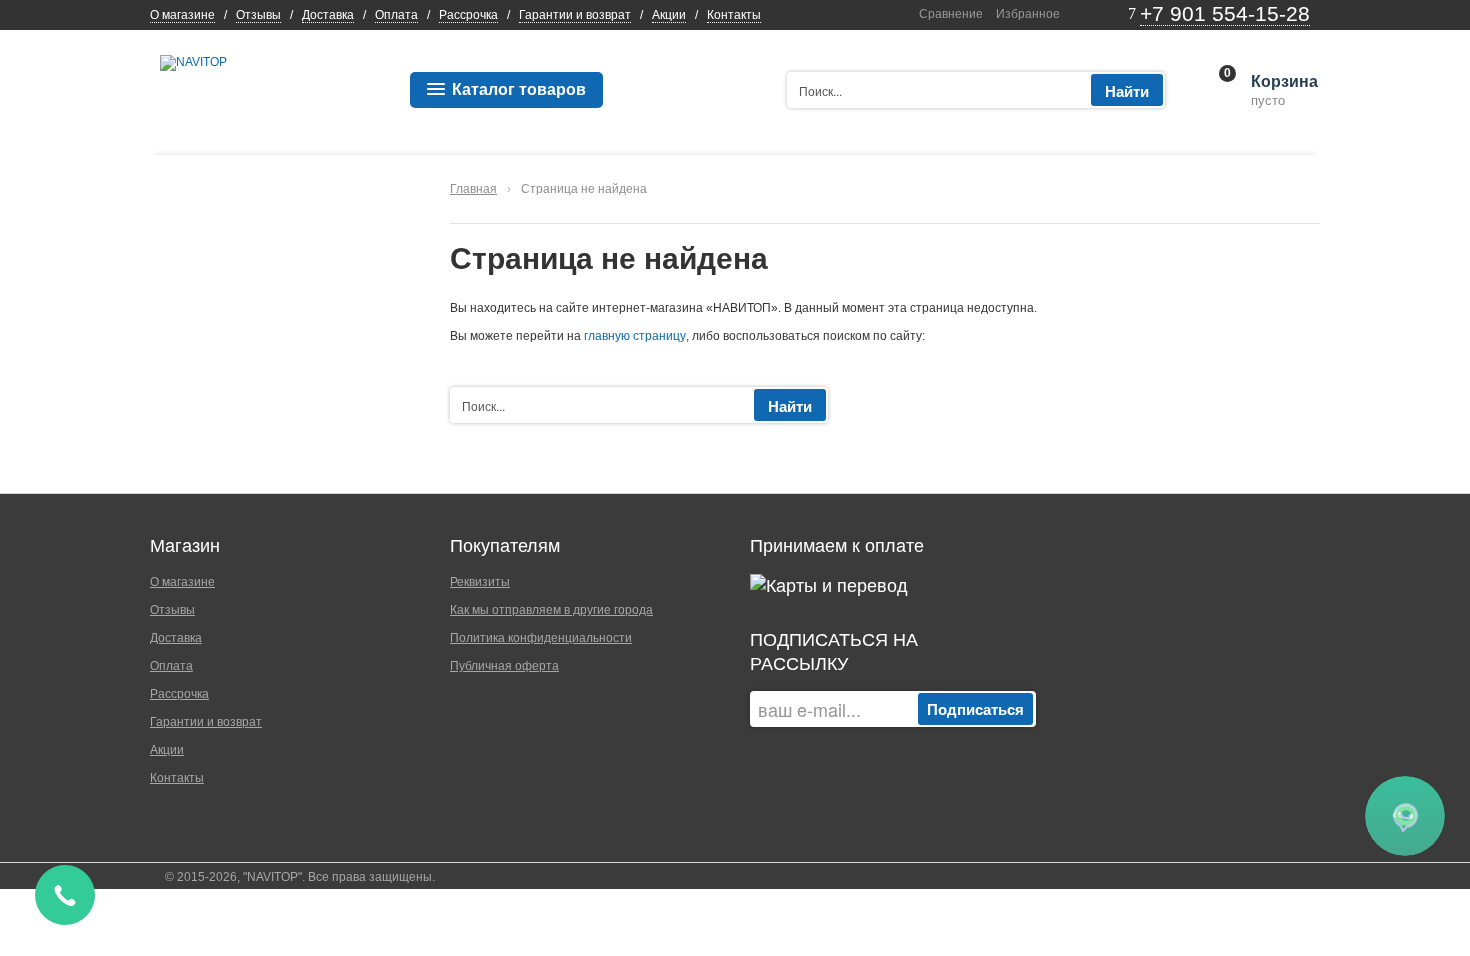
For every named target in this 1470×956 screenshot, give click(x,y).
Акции (669, 15)
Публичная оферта (504, 666)
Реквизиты (480, 582)
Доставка (328, 15)
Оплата (396, 15)
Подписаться (975, 709)
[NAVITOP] (193, 62)
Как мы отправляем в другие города (551, 610)
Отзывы (258, 15)
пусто (1283, 91)
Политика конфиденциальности (541, 638)
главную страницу (635, 336)
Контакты (734, 15)
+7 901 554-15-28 (1225, 13)
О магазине (182, 15)
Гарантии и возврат (575, 15)
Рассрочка (468, 15)
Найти (1127, 91)
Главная (473, 189)
